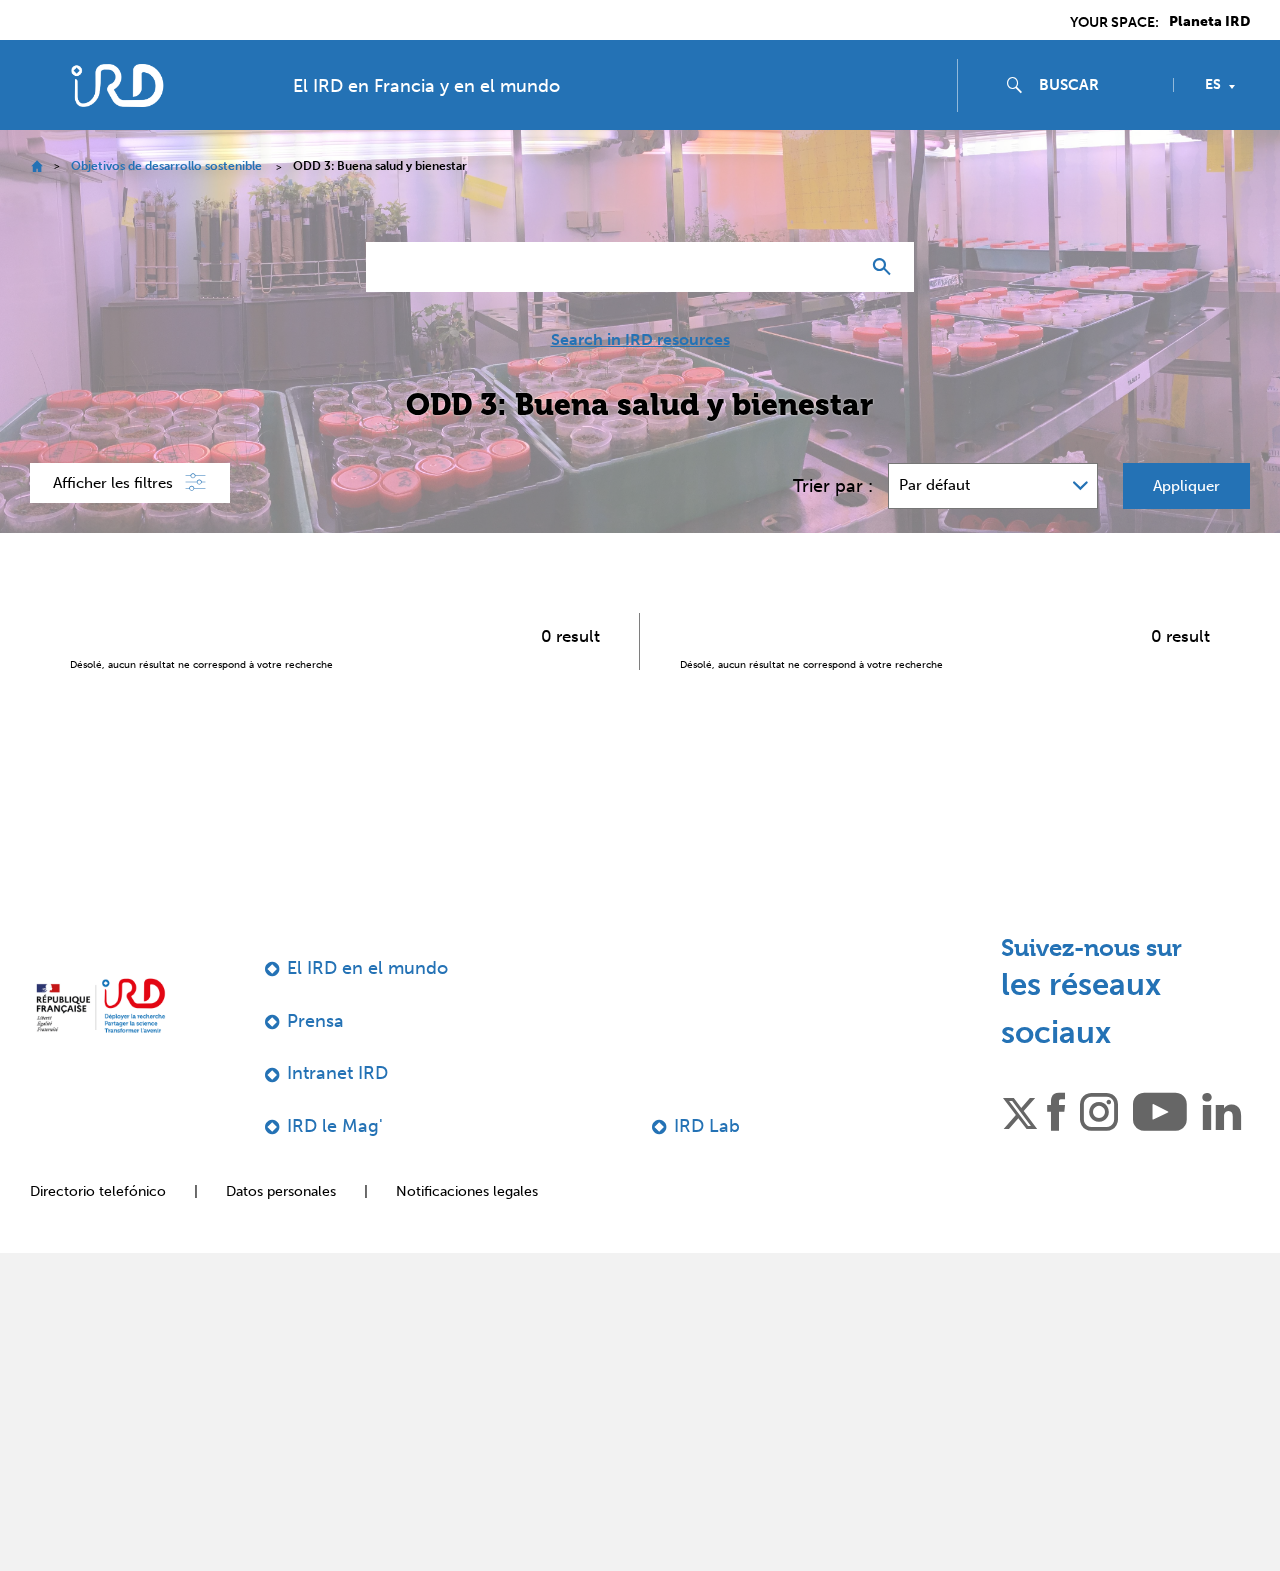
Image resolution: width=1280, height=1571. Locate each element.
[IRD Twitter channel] (1020, 1110)
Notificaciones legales (467, 1191)
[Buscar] (886, 267)
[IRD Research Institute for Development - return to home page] (100, 1005)
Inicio (36, 166)
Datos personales (281, 1191)
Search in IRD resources (640, 340)
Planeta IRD (1209, 22)
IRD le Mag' (335, 1126)
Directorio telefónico (98, 1191)
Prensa (315, 1021)
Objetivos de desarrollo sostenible (166, 166)
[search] (1098, 85)
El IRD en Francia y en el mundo (426, 86)
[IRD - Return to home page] (117, 85)
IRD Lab (707, 1126)
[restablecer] (836, 267)
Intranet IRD (337, 1073)
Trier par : (833, 486)
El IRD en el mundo (367, 968)
